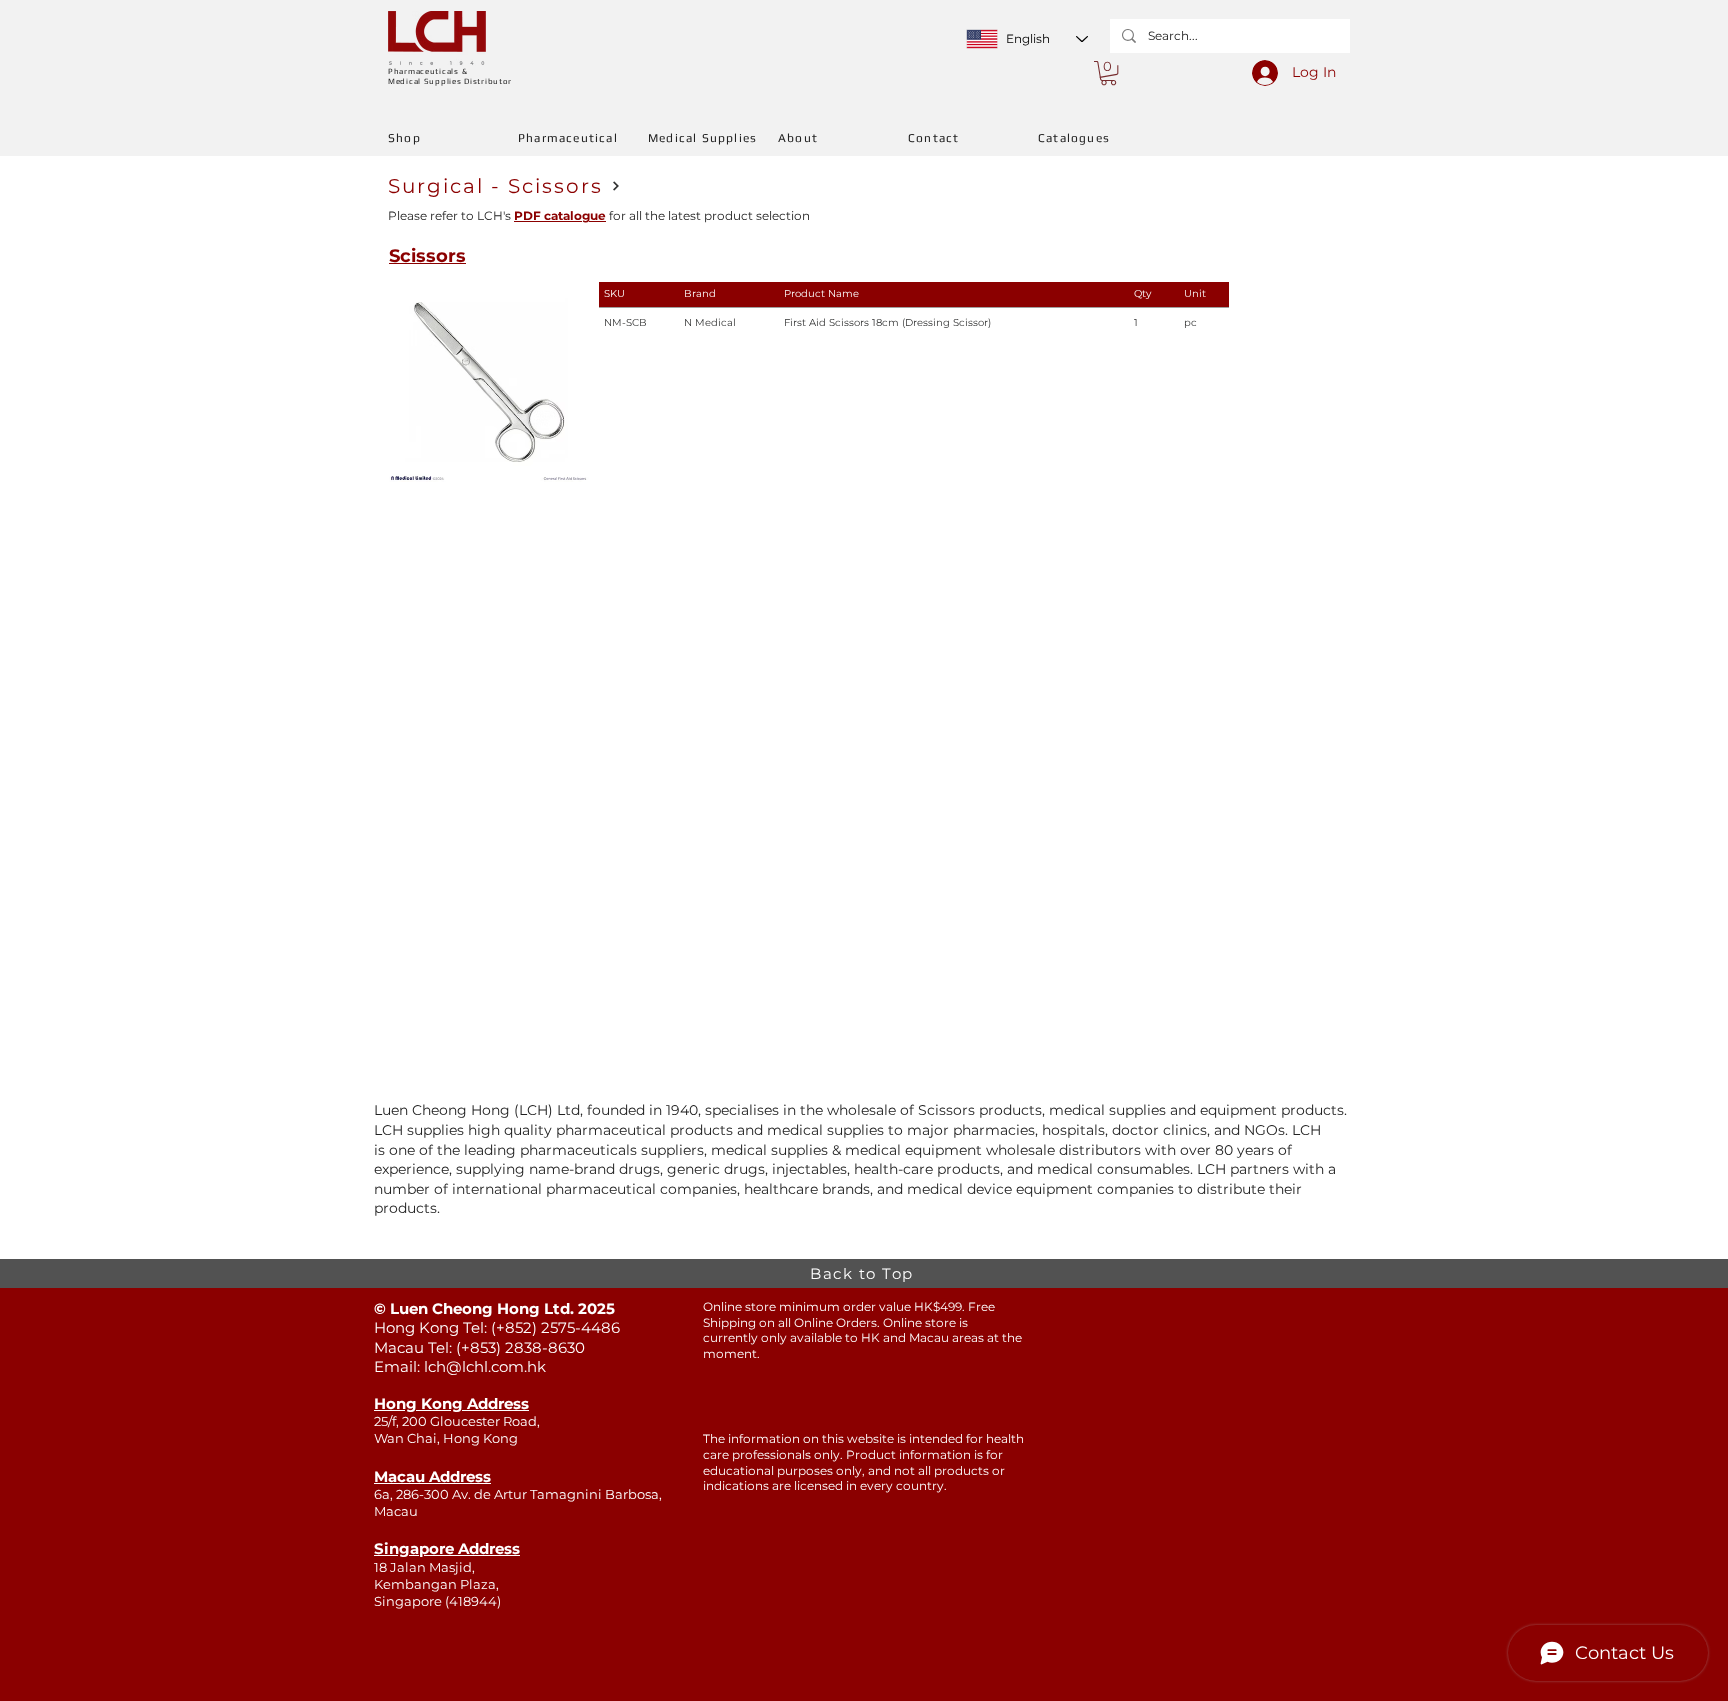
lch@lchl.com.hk (485, 1366)
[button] (1108, 73)
